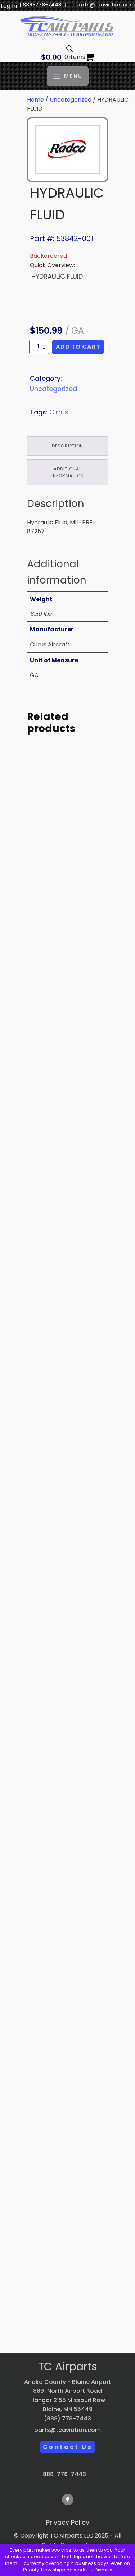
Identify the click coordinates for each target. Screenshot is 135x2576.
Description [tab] (67, 446)
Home (35, 100)
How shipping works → (67, 2570)
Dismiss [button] (103, 2570)
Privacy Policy (68, 2522)
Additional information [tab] (68, 472)
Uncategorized (71, 100)
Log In (9, 6)
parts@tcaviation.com (105, 5)
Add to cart (78, 347)
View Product (68, 940)
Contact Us (67, 2447)
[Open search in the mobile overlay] (69, 48)
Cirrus (59, 412)
